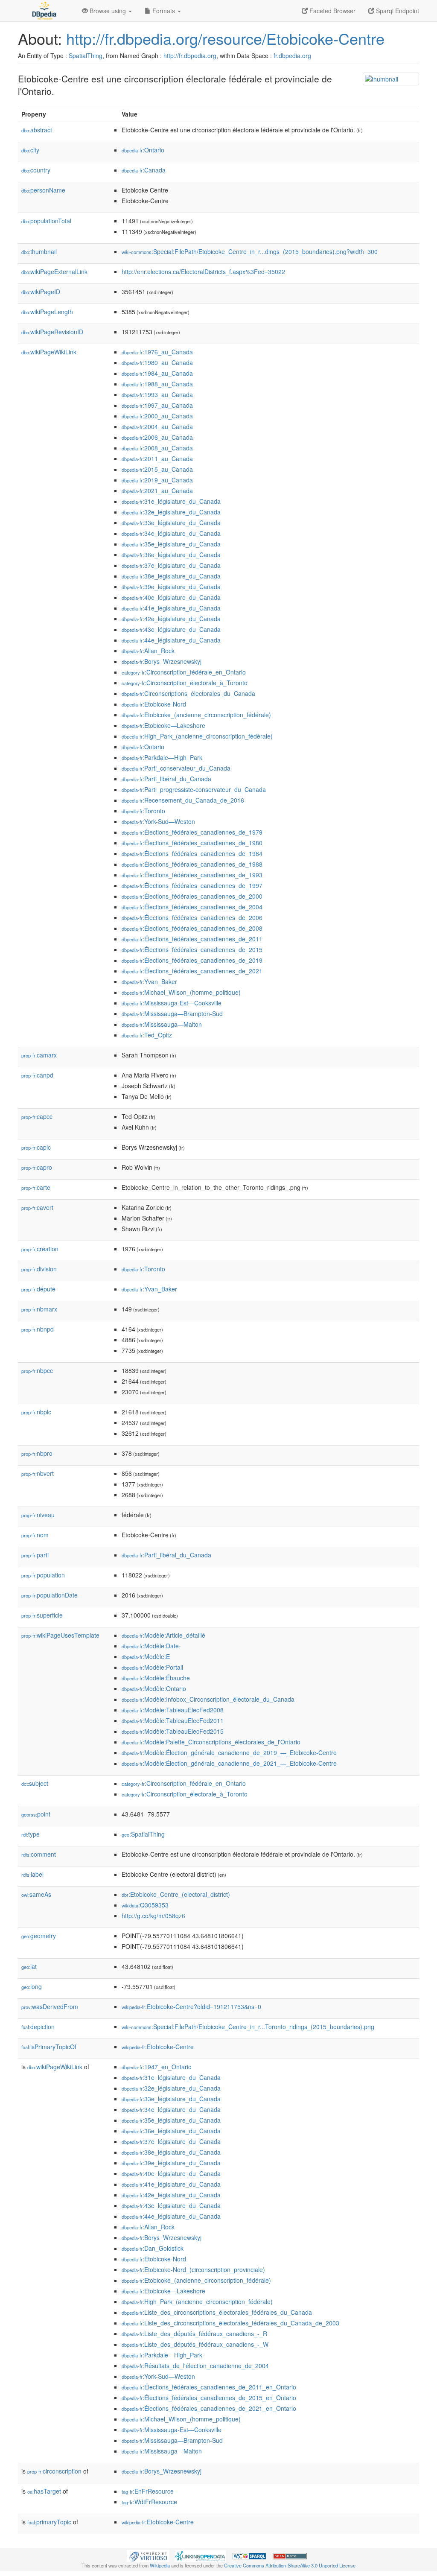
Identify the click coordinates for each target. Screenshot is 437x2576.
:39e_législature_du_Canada (171, 587)
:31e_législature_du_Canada (171, 501)
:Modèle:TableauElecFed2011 (173, 1720)
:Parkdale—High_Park (162, 757)
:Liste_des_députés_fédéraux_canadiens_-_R (194, 2334)
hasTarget (44, 2491)
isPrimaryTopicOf (49, 2047)
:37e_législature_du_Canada (171, 565)
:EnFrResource (148, 2491)
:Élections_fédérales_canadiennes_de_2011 (192, 939)
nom (35, 1535)
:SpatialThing (143, 1834)
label (32, 1874)
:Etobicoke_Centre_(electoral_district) (176, 1894)
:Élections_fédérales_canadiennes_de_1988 (192, 864)
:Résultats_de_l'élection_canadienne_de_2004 (195, 2366)
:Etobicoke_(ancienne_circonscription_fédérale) (196, 715)
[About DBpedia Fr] (44, 11)
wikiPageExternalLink (54, 272)
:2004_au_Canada (157, 426)
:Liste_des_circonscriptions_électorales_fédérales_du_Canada (217, 2312)
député (38, 1289)
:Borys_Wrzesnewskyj (162, 661)
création (40, 1249)
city (30, 150)
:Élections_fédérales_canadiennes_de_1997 (192, 885)
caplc (36, 1147)
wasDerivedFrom (50, 2006)
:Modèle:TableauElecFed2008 (173, 1710)
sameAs (36, 1894)
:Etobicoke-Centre (158, 2047)
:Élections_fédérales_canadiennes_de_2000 (192, 896)
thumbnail (39, 251)
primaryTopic (49, 2522)
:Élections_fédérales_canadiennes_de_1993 (192, 875)
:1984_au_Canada (157, 373)
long (32, 1986)
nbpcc (37, 1370)
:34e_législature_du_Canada (171, 533)
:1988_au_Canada (157, 384)
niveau (38, 1515)
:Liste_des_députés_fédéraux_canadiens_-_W (195, 2344)
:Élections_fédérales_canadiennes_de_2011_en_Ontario (209, 2387)
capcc (37, 1116)
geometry (39, 1936)
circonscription (54, 2471)
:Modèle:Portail (152, 1667)
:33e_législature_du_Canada (171, 523)
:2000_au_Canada (157, 416)
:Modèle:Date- (151, 1646)
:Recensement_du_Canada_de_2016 (183, 800)
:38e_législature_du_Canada (171, 576)
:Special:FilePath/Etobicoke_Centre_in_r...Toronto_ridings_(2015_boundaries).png (248, 2027)
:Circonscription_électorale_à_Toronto (185, 683)
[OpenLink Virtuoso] (148, 2555)
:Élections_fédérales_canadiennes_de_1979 (192, 832)
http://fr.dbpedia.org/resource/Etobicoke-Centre (225, 38)
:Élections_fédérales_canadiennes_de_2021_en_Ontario (209, 2408)
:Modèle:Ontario (154, 1688)
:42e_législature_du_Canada (171, 619)
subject (35, 1783)
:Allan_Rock (148, 651)
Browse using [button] (108, 11)
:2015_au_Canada (157, 469)
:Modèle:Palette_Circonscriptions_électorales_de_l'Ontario (211, 1742)
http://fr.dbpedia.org (190, 55)
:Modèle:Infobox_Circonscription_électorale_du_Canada (208, 1699)
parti (35, 1555)
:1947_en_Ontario (157, 2067)
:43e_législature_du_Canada (171, 629)
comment (39, 1854)
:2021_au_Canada (157, 491)
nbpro (37, 1453)
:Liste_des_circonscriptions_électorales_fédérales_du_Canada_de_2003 (230, 2323)
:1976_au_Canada (157, 352)
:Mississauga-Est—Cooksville (172, 1003)
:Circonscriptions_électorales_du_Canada (188, 693)
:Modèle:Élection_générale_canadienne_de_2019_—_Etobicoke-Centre (229, 1752)
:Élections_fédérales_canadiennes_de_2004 (192, 907)
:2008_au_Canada (157, 448)
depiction (38, 2027)
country (36, 170)
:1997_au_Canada (157, 405)
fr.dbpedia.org (292, 55)
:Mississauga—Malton (162, 1024)
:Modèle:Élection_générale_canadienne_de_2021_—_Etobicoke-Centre (229, 1763)
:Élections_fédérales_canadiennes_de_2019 (192, 960)
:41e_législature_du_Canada (171, 608)
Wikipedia (160, 2565)
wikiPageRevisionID (52, 332)
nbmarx (39, 1309)
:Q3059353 (145, 1905)
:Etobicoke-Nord (154, 704)
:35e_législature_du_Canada (171, 544)
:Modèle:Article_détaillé (163, 1635)
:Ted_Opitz (147, 1035)
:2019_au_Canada (157, 480)
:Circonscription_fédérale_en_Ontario (184, 672)
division (39, 1269)
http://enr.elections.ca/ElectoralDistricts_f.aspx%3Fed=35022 (203, 272)
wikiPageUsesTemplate (60, 1635)
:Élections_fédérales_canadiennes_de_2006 (192, 917)
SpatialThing (86, 55)
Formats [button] (164, 11)
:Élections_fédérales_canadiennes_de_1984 (192, 853)
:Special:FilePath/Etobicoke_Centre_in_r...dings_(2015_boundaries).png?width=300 (250, 251)
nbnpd (38, 1329)
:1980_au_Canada (157, 362)
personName (43, 190)
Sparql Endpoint (397, 11)
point (36, 1814)
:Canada (144, 170)
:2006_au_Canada (157, 437)
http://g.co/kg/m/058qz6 (153, 1916)
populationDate (50, 1595)
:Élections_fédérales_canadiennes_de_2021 (192, 971)
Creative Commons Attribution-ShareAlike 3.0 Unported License (290, 2565)
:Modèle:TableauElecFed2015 (173, 1731)
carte (36, 1187)
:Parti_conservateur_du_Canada (176, 768)
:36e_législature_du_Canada (171, 555)
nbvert (38, 1473)
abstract (37, 130)
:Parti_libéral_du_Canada (166, 779)
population (43, 1575)
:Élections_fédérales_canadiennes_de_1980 (192, 843)
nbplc (36, 1412)
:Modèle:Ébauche (156, 1678)
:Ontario (143, 150)
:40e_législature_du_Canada (171, 597)
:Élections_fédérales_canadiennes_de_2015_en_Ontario (209, 2398)
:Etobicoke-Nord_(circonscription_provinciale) (193, 2269)
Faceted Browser (332, 11)
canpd (37, 1075)
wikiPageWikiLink (49, 352)
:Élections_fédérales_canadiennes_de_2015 (192, 949)
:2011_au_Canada (157, 459)
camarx (39, 1055)
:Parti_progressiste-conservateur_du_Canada (194, 789)
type (31, 1834)
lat (29, 1966)
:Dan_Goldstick (153, 2248)
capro (37, 1167)
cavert (37, 1207)
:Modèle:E (146, 1656)
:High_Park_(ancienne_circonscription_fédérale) (197, 736)
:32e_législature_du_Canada (171, 512)
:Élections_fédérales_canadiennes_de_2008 (192, 928)
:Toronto (143, 811)
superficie (42, 1615)
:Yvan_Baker (149, 981)
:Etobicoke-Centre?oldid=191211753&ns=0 (191, 2006)
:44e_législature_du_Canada (171, 640)
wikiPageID (41, 292)
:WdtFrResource (149, 2502)
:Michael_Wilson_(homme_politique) (181, 992)
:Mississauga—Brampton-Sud (172, 1013)
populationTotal (46, 221)
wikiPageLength (47, 312)
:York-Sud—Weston (158, 821)
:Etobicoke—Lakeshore (163, 725)
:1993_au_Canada (157, 394)
